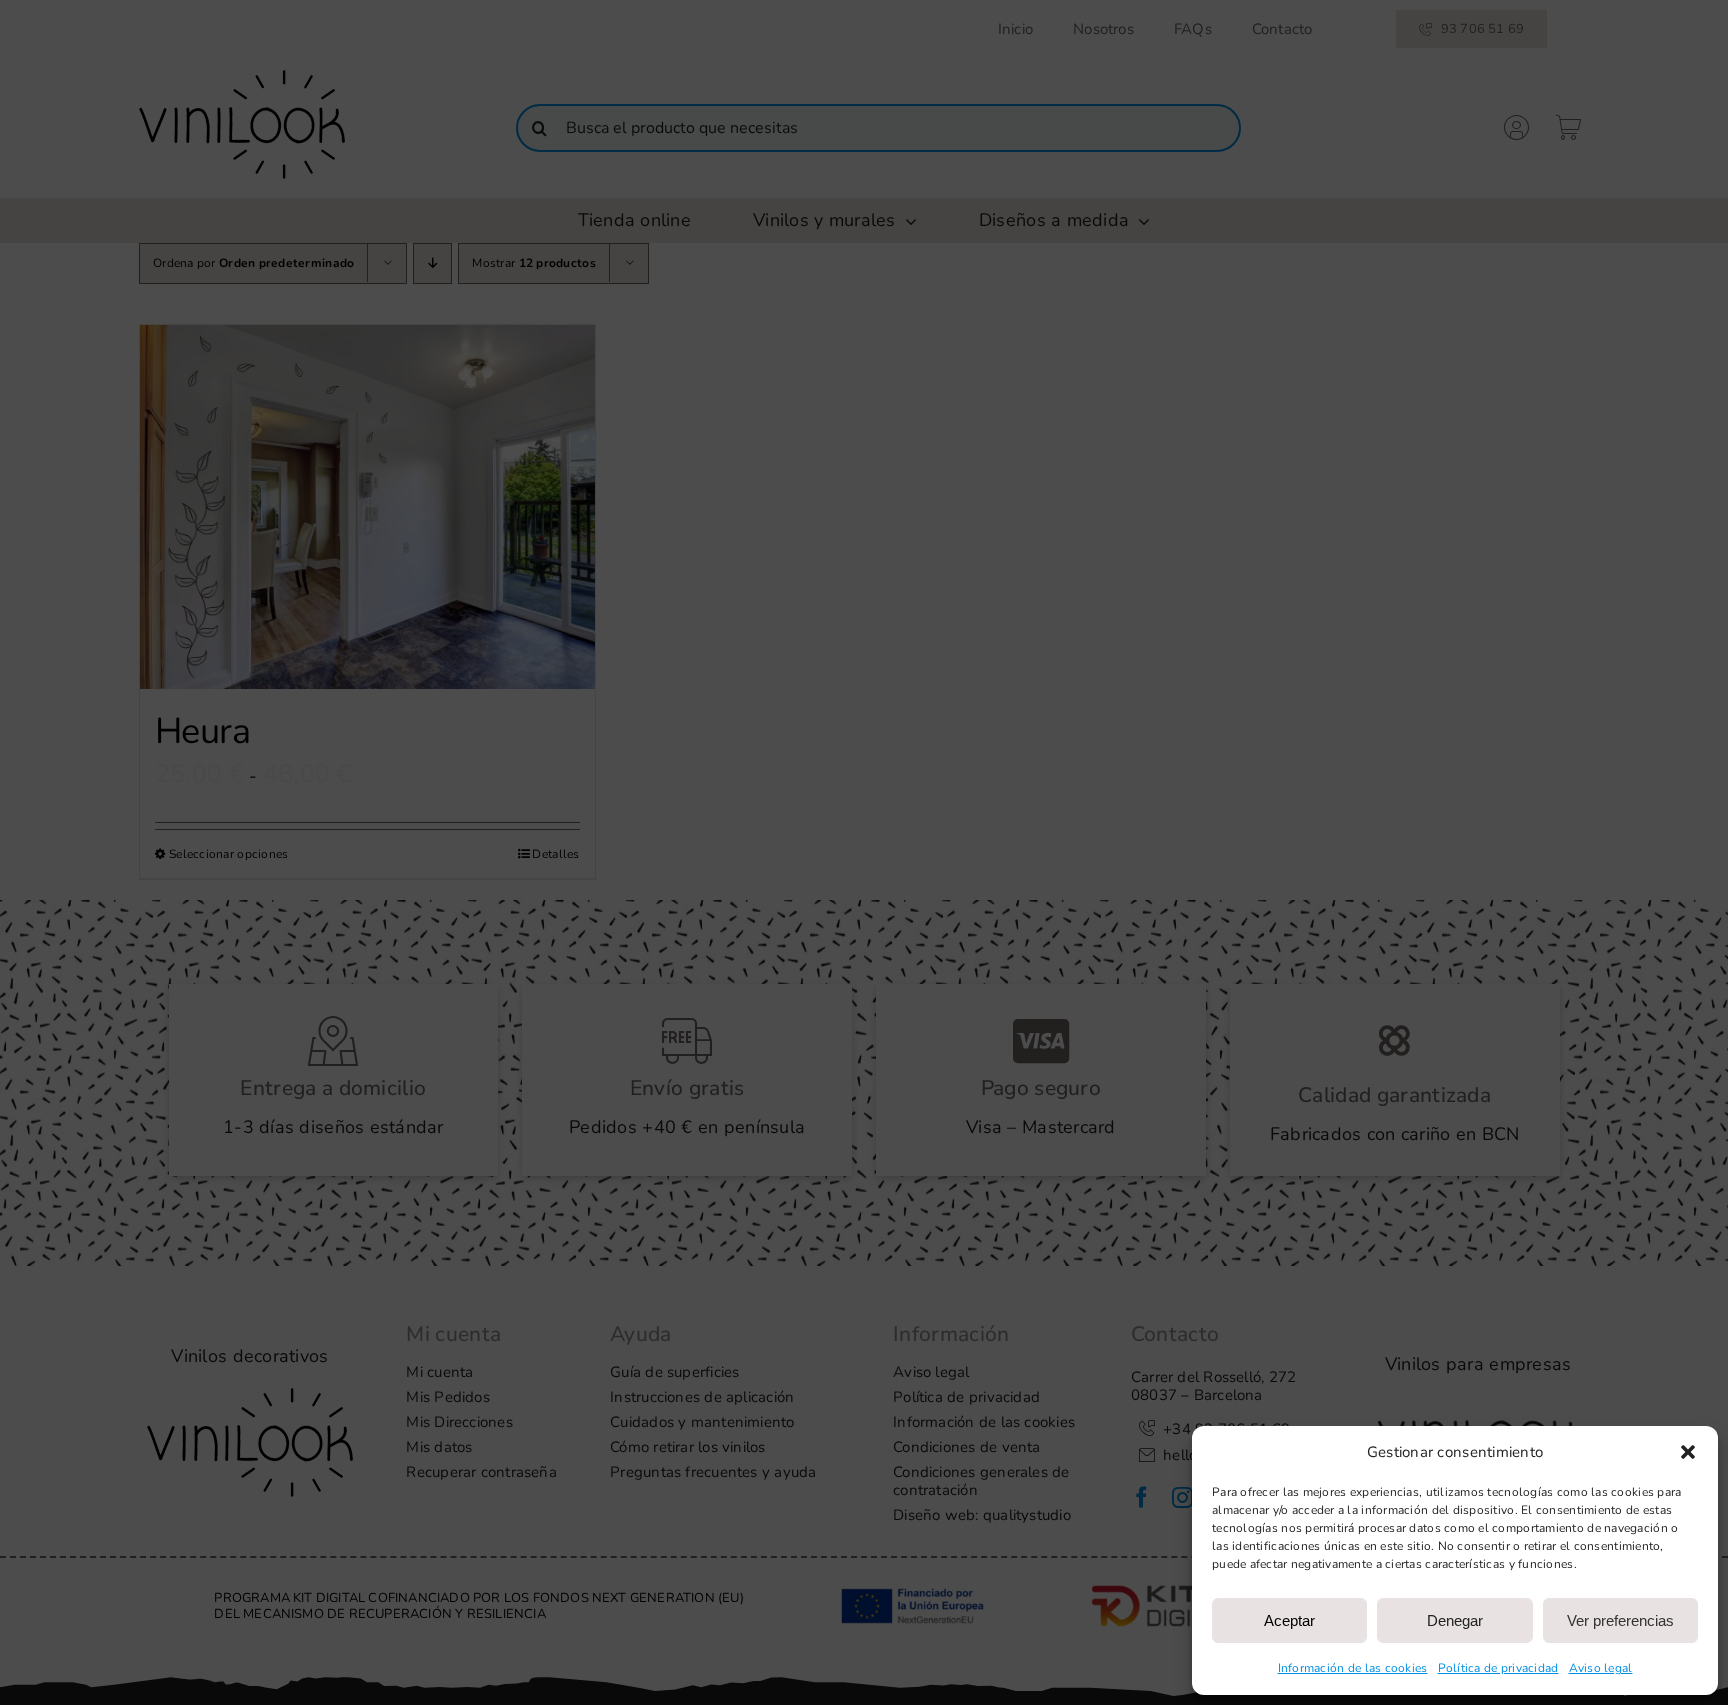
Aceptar (1289, 1620)
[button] (1688, 1452)
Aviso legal (1601, 1668)
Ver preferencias (1620, 1620)
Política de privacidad (1498, 1668)
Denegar (1455, 1620)
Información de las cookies (1353, 1668)
